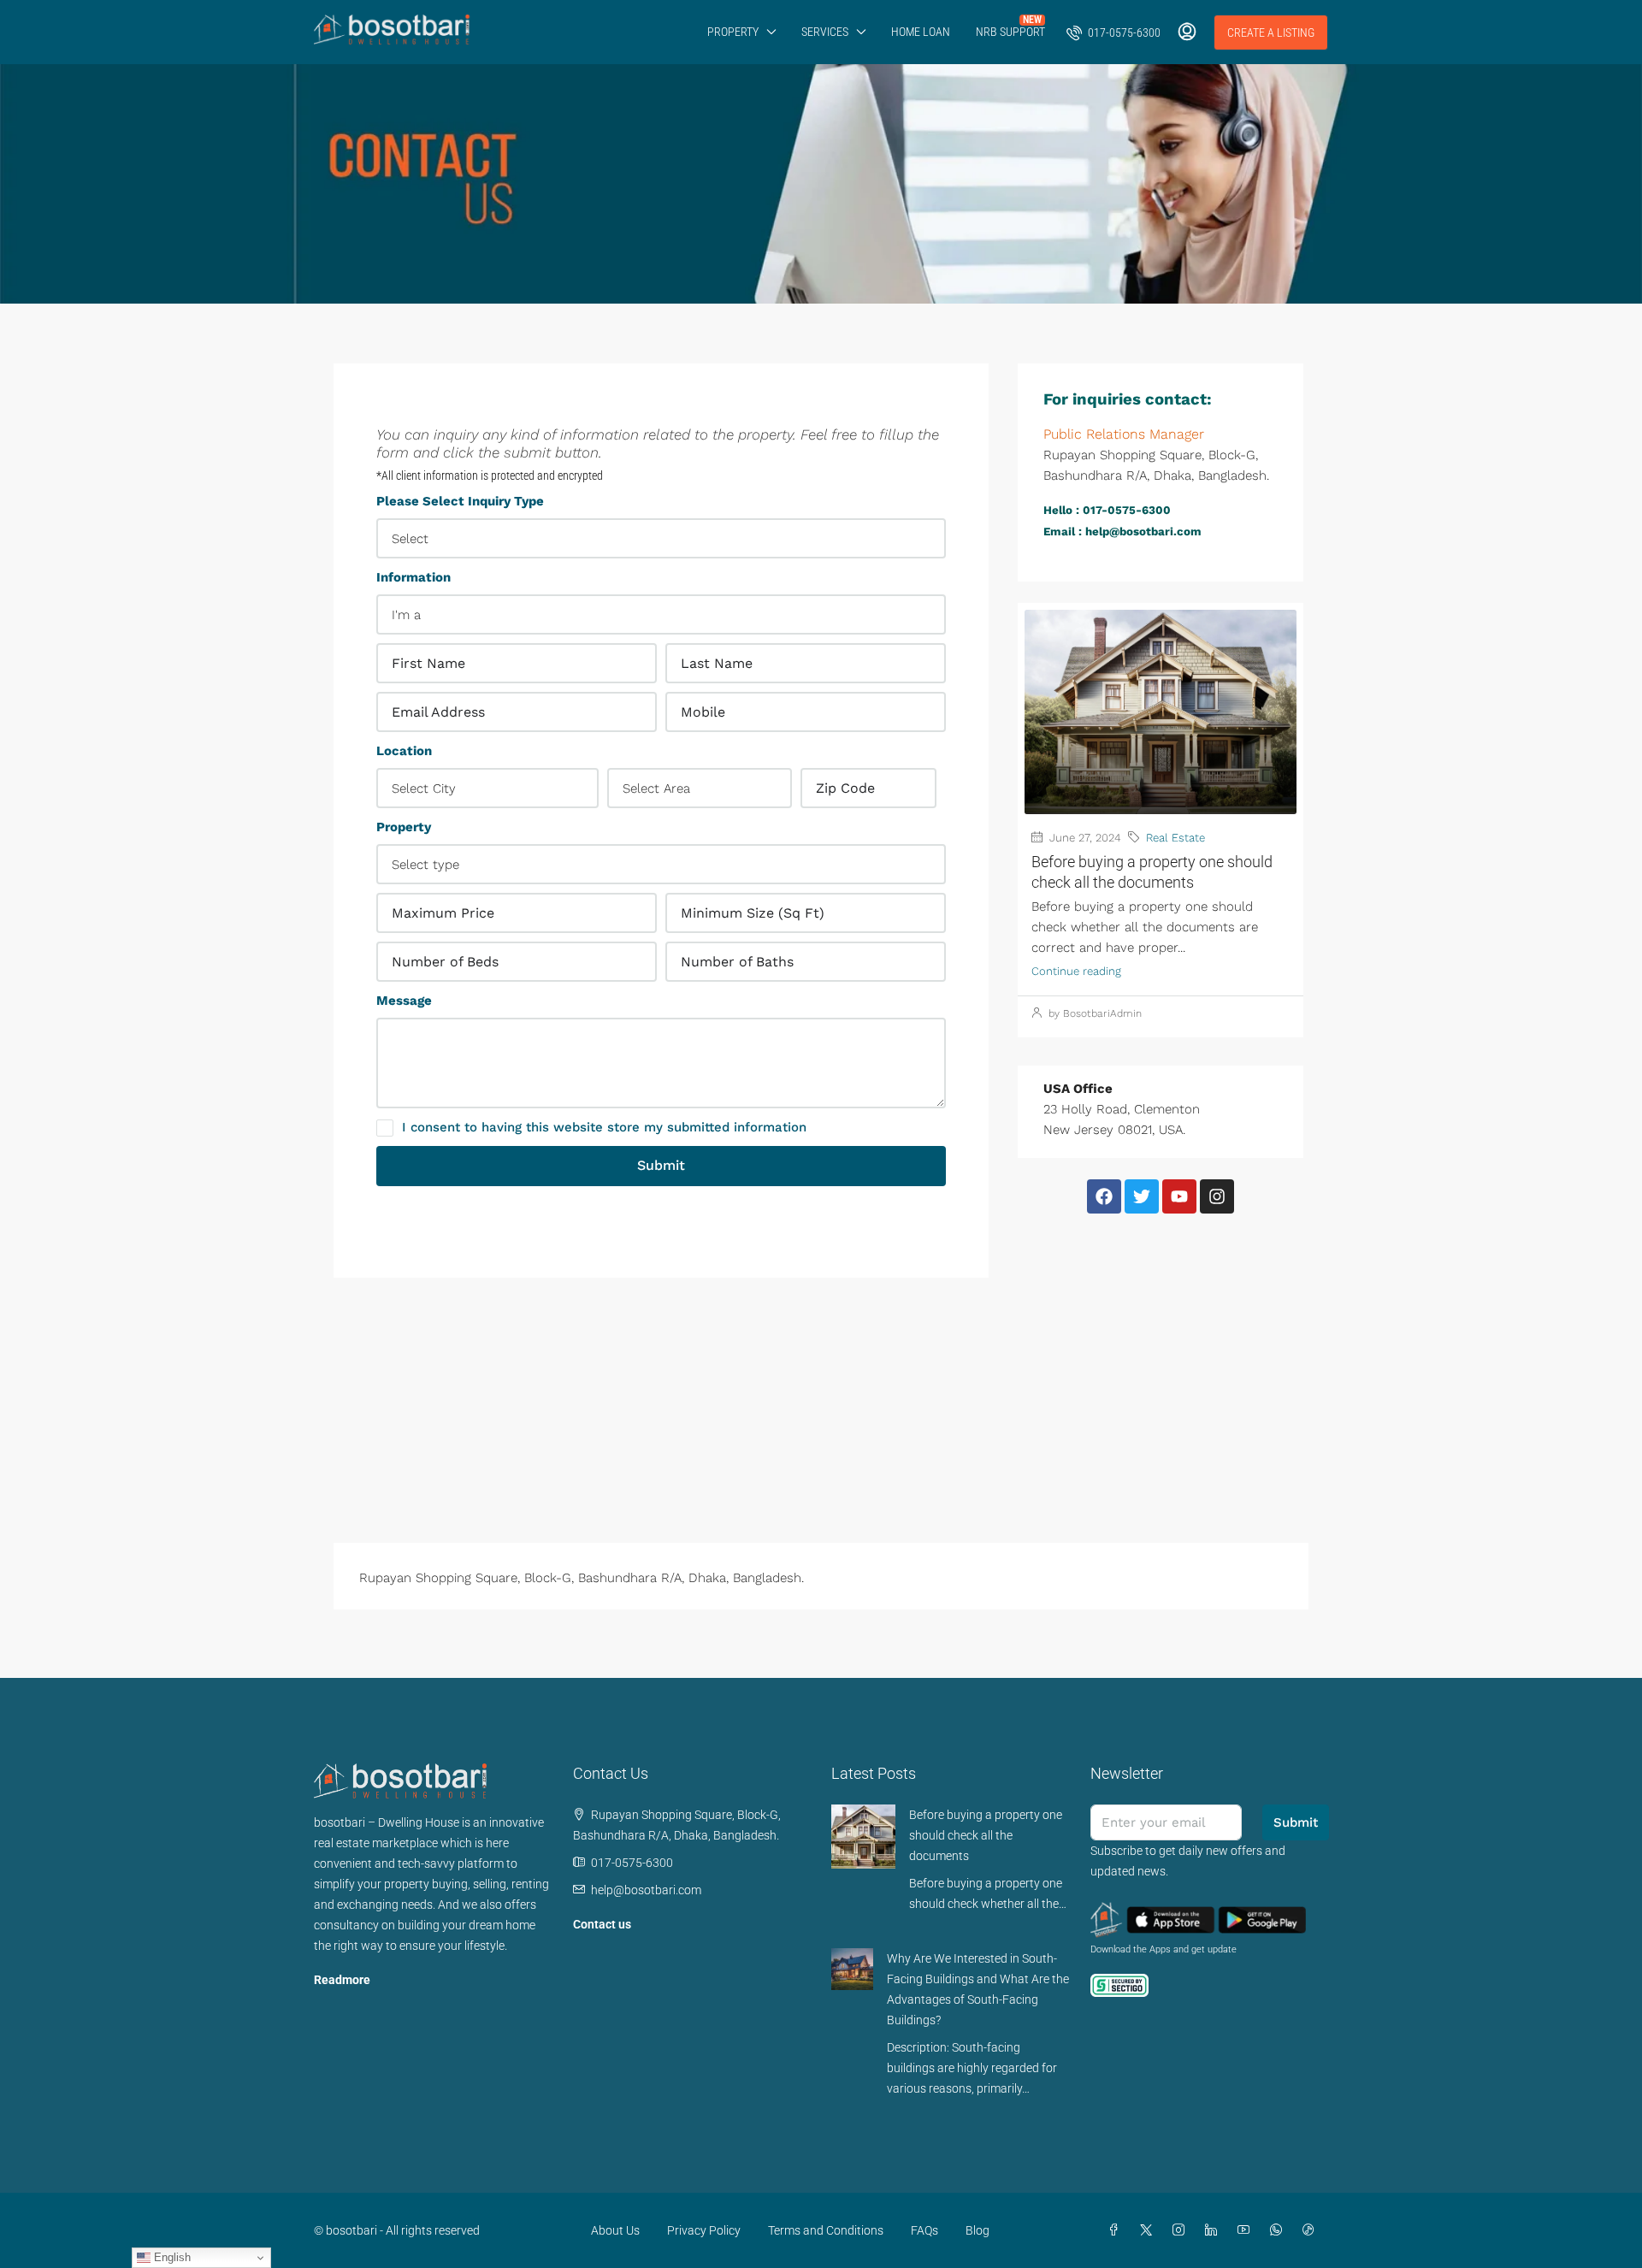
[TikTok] (1312, 2230)
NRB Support (1010, 32)
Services (825, 32)
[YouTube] (1247, 2230)
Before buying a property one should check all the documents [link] (986, 1835)
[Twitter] (1142, 1196)
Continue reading (1076, 971)
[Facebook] (1104, 1196)
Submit (661, 1165)
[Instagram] (1217, 1196)
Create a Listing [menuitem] (1271, 32)
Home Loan (921, 32)
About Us (615, 2230)
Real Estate (1175, 838)
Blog (978, 2230)
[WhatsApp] (1279, 2230)
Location (404, 751)
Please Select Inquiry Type (460, 501)
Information (413, 577)
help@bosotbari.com (646, 1890)
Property (733, 32)
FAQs (924, 2230)
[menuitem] (1113, 32)
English (171, 2257)
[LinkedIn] (1214, 2230)
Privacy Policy (704, 2230)
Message (404, 1001)
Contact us (602, 1924)
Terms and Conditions (826, 2230)
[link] (863, 1835)
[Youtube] (1179, 1196)
